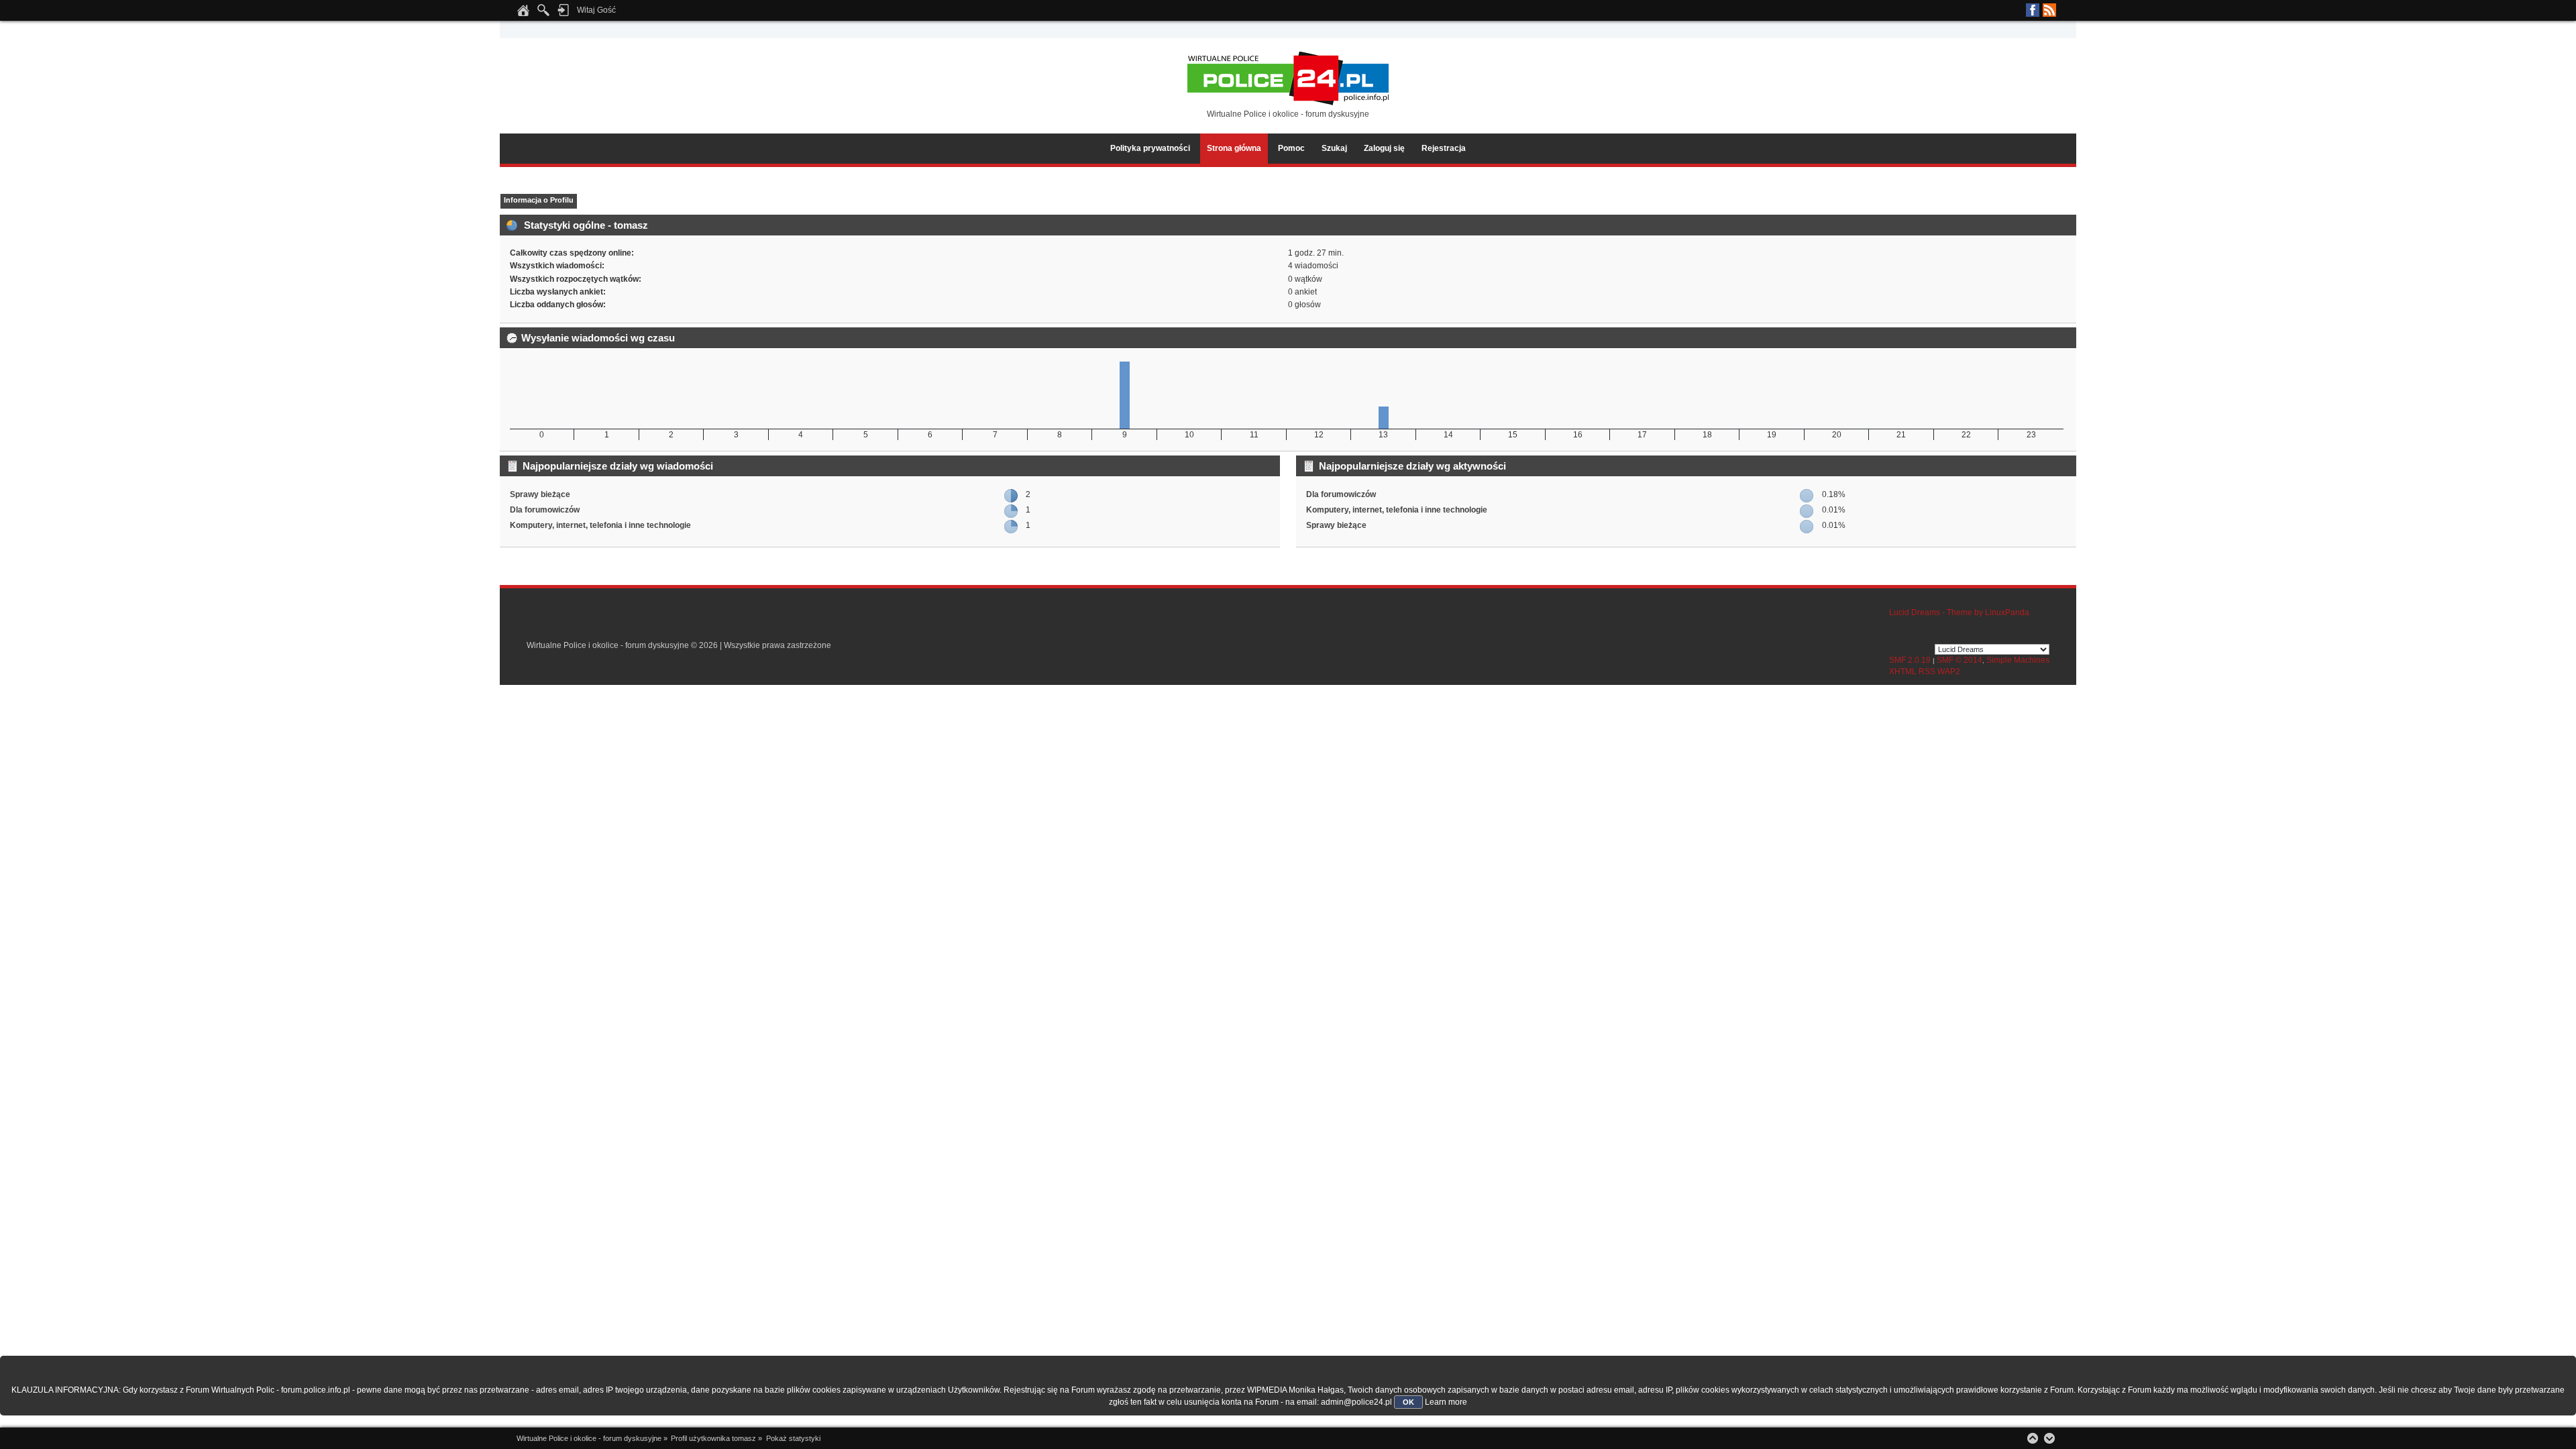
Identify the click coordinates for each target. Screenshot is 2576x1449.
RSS (2049, 10)
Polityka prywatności (1150, 148)
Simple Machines (2018, 660)
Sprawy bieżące (540, 494)
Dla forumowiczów (545, 510)
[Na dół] (2049, 1438)
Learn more (1446, 1402)
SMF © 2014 (1960, 660)
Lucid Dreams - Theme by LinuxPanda (1959, 612)
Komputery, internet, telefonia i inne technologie (600, 525)
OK (1408, 1402)
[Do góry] (2033, 1438)
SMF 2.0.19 (1910, 660)
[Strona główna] (523, 14)
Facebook (2033, 10)
